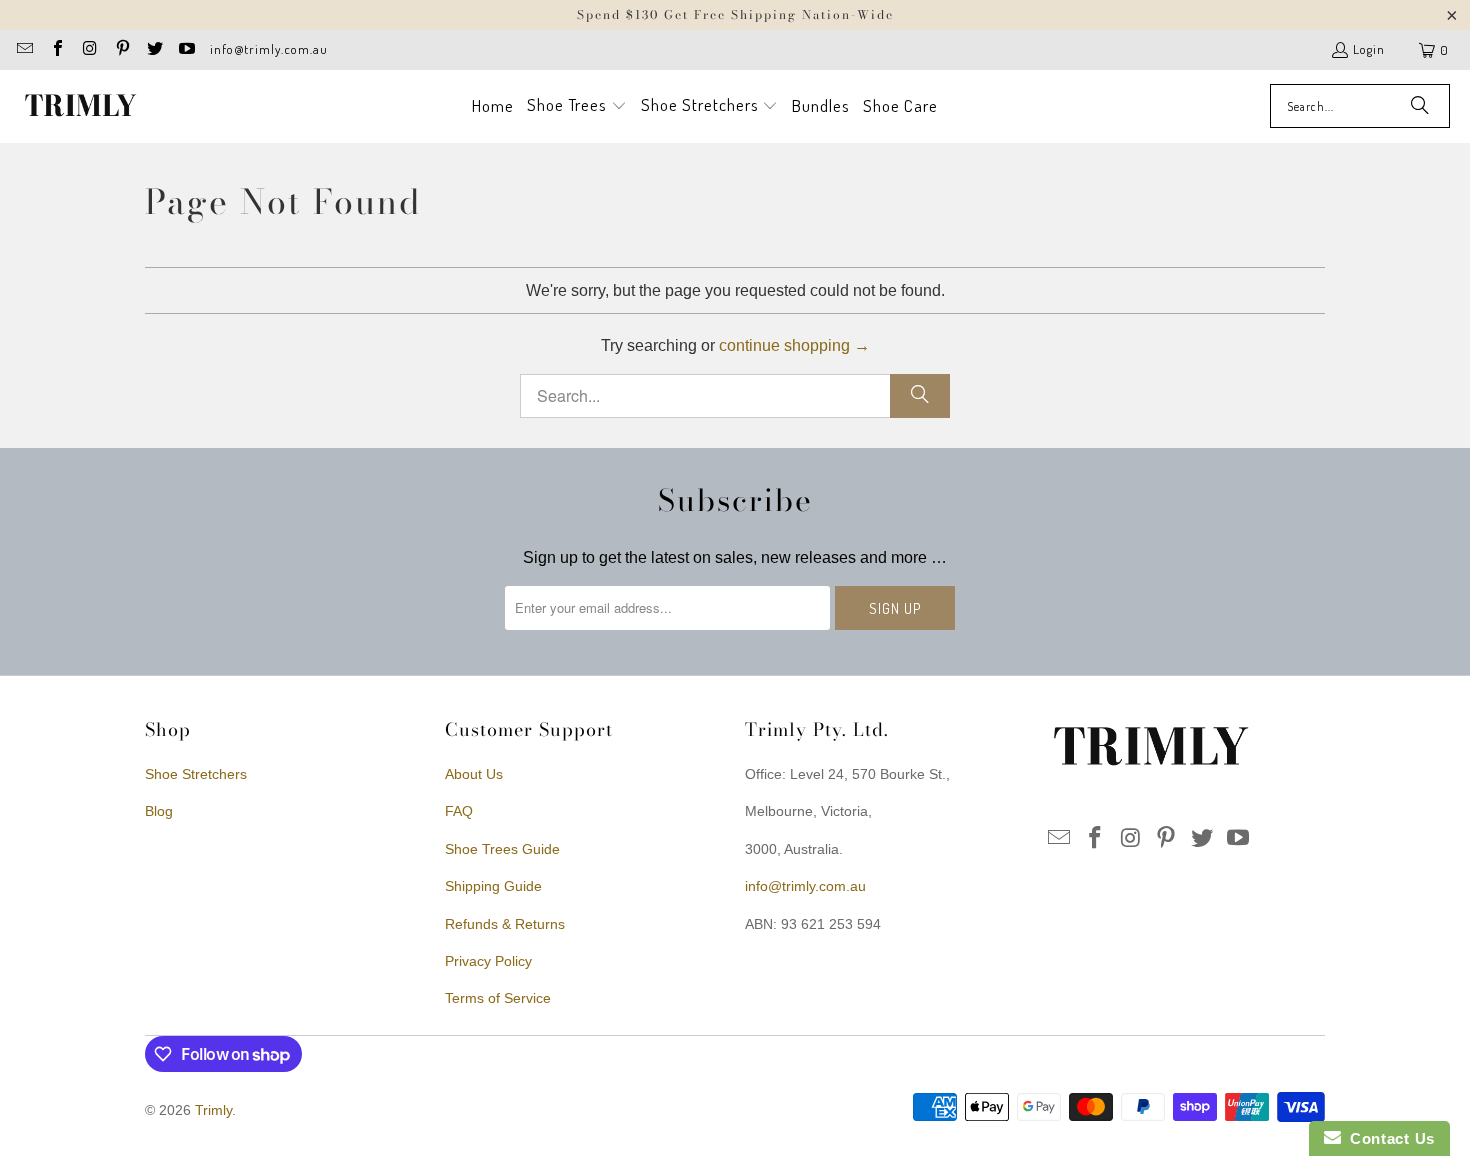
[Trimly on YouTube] (186, 50)
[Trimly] (80, 106)
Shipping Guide (493, 886)
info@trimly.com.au (269, 49)
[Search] (1420, 106)
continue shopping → (794, 345)
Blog (159, 811)
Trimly (213, 1110)
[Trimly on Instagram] (89, 50)
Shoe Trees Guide (502, 849)
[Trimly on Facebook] (56, 50)
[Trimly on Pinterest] (121, 50)
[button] (577, 106)
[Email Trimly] (24, 50)
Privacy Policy (488, 961)
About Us (474, 774)
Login (1369, 49)
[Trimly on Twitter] (154, 50)
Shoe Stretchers (196, 774)
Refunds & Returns (505, 924)
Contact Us (1388, 1138)
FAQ (459, 811)
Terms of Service (498, 998)
